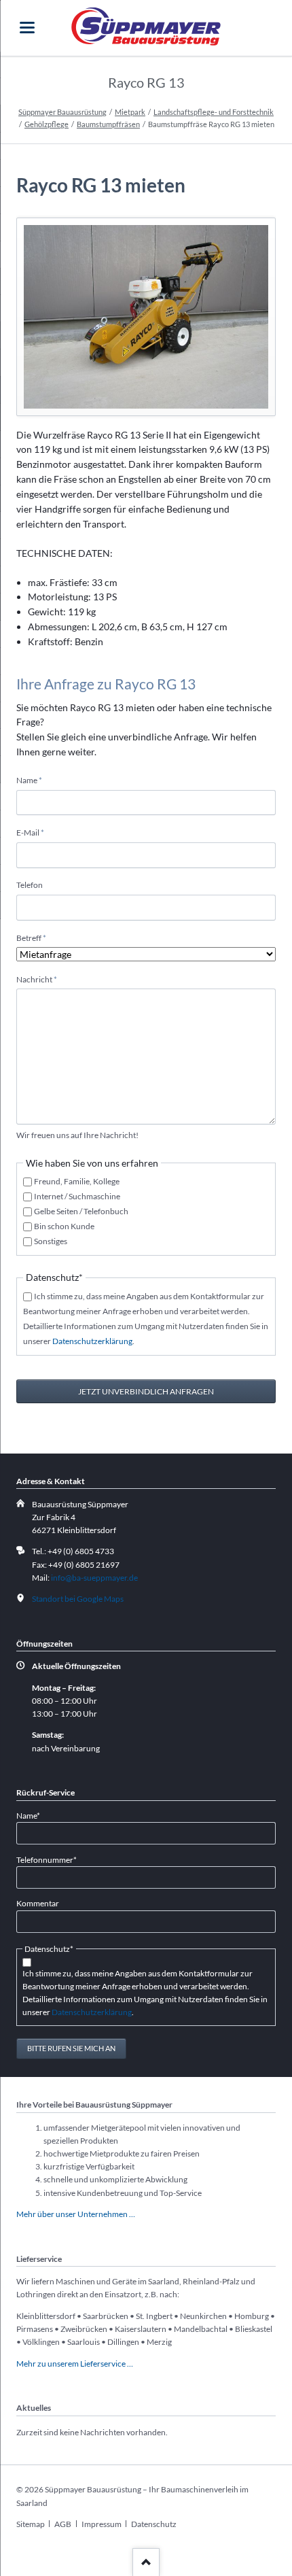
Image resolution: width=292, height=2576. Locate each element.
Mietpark (130, 112)
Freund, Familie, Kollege (77, 1181)
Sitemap (31, 2524)
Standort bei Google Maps (78, 1599)
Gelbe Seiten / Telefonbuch (81, 1211)
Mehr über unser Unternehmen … (76, 2214)
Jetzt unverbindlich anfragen (146, 1391)
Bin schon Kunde (64, 1226)
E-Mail (34, 832)
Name (34, 780)
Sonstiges (51, 1241)
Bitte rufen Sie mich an (71, 2048)
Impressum (102, 2524)
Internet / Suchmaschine (77, 1196)
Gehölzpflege (47, 124)
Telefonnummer (47, 1859)
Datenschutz (154, 2524)
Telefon (30, 885)
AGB (63, 2524)
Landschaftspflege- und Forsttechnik (214, 112)
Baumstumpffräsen (108, 124)
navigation (27, 28)
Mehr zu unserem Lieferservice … (75, 2364)
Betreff (34, 938)
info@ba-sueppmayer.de (94, 1578)
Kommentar (38, 1903)
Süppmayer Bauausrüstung (62, 112)
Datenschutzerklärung (92, 1341)
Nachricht (37, 979)
